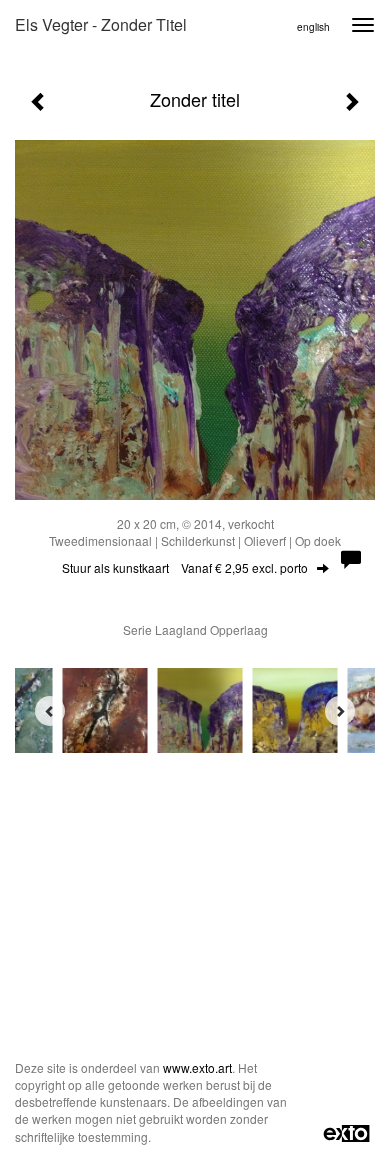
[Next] (340, 711)
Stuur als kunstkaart (185, 567)
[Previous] (50, 711)
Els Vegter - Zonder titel (101, 24)
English (313, 27)
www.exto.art (197, 1067)
